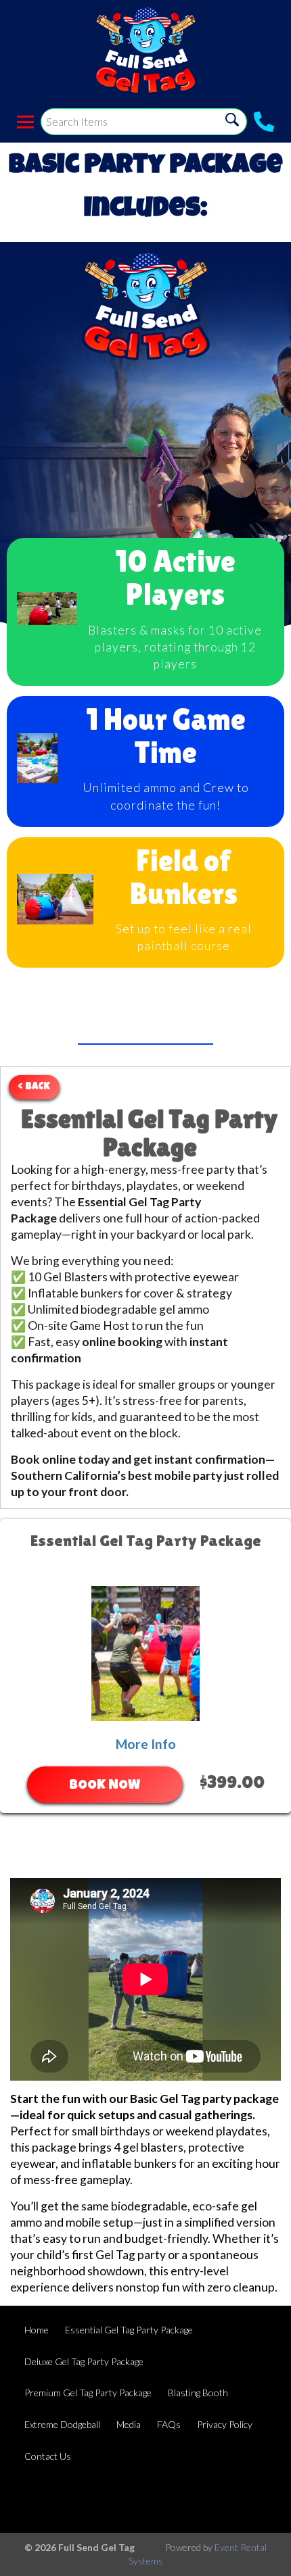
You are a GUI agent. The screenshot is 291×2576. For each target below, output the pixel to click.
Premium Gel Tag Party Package (88, 2393)
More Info (146, 1744)
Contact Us (48, 2456)
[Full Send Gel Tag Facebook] (218, 2500)
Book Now (105, 1786)
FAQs (169, 2424)
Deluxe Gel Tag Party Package (84, 2361)
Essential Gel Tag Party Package (129, 2330)
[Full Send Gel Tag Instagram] (254, 2500)
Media (129, 2424)
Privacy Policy (225, 2424)
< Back (34, 1087)
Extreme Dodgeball (62, 2424)
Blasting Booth (198, 2393)
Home (37, 2330)
